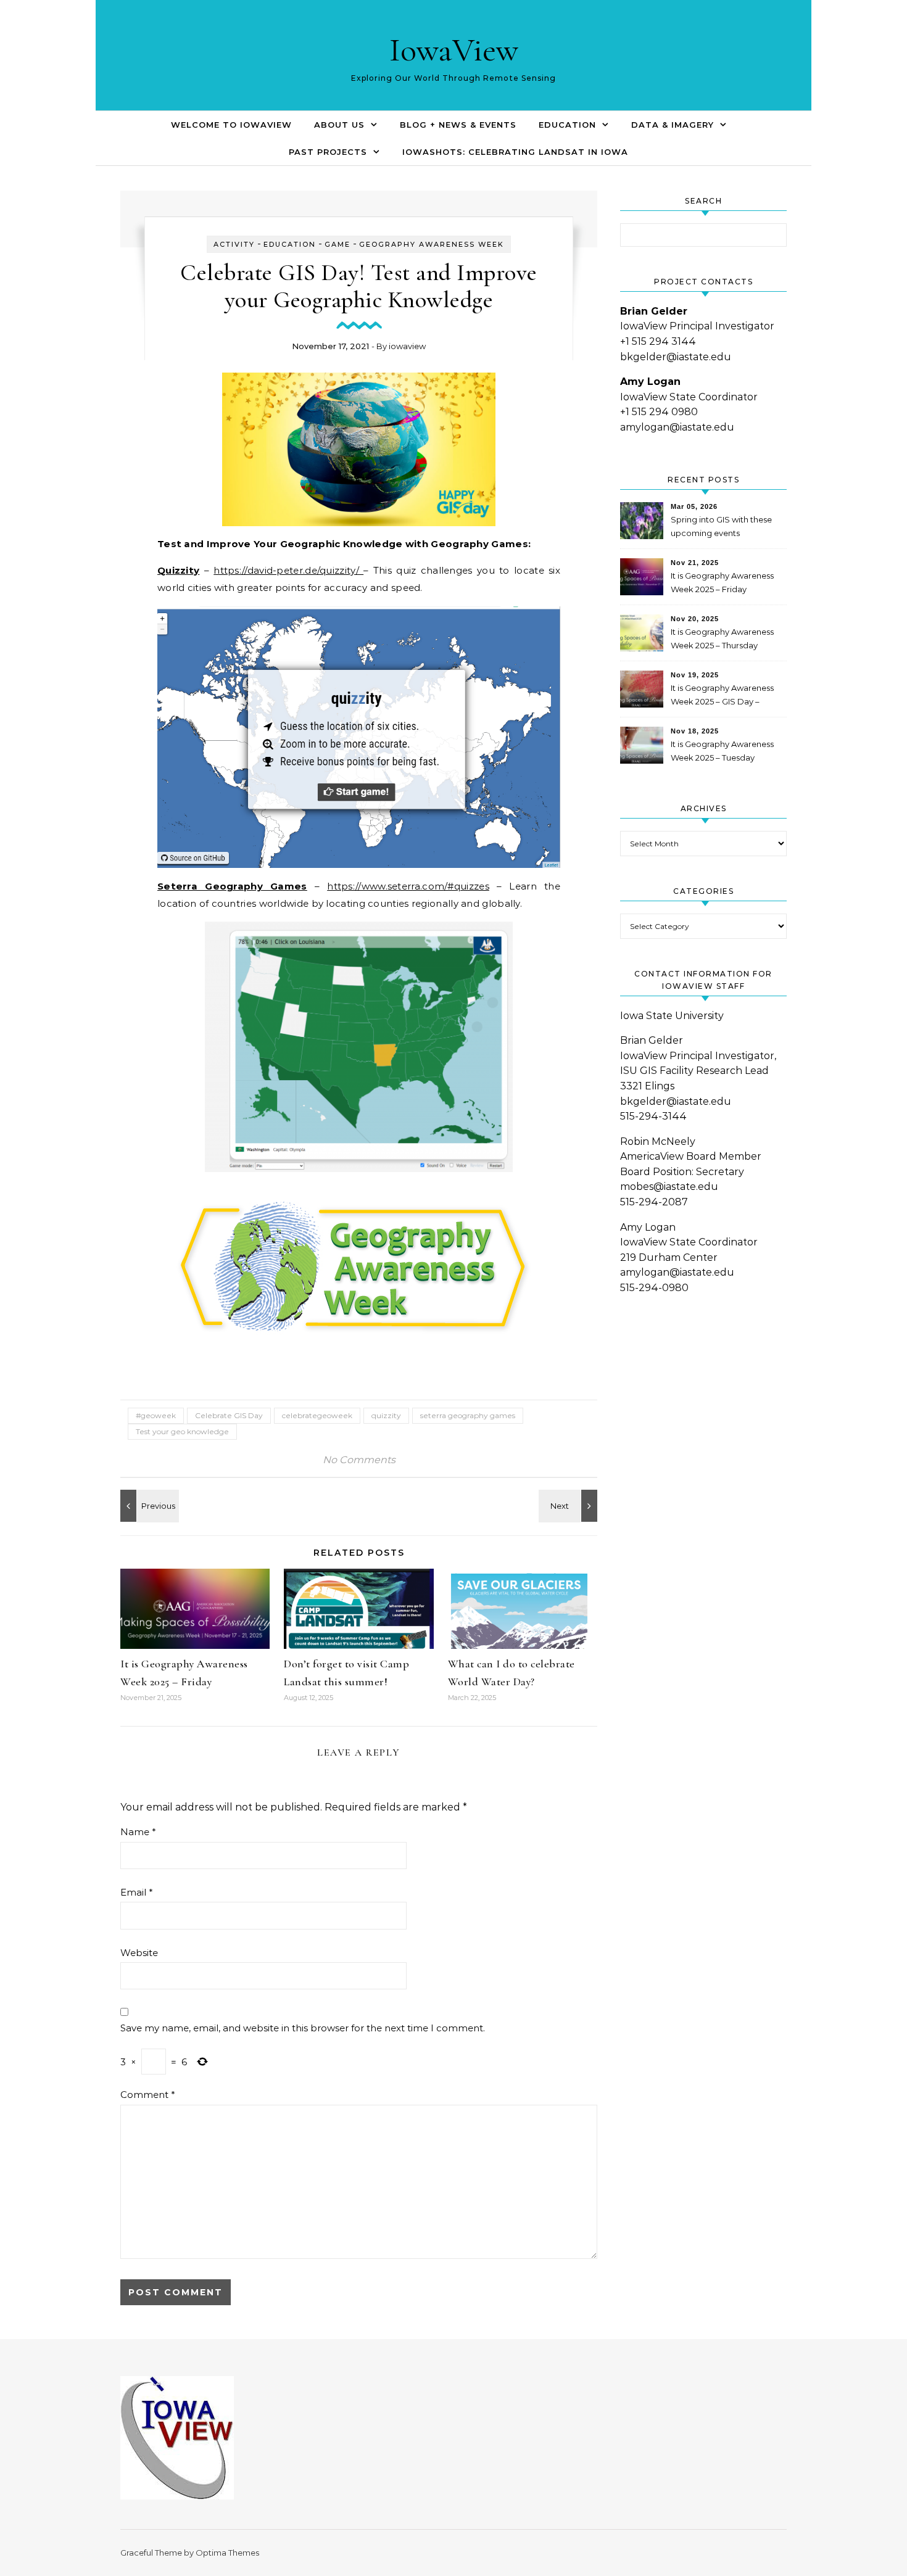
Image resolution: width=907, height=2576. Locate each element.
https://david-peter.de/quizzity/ (288, 570)
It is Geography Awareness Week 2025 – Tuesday (722, 751)
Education (567, 125)
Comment (148, 2095)
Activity (234, 244)
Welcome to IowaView (231, 125)
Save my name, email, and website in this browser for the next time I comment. (303, 2028)
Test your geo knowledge (182, 1431)
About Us (339, 125)
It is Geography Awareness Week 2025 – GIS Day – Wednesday (722, 696)
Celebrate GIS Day (229, 1415)
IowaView (454, 50)
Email (137, 1892)
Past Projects (328, 152)
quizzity (386, 1415)
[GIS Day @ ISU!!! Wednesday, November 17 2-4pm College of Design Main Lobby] (569, 1506)
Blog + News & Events (458, 125)
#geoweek (156, 1415)
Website (139, 1953)
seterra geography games (468, 1415)
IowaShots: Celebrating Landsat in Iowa (515, 152)
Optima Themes (227, 2553)
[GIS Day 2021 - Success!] (148, 1506)
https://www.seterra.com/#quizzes (408, 886)
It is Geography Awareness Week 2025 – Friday (722, 582)
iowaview (407, 346)
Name (138, 1832)
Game (338, 244)
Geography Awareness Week (432, 244)
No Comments (359, 1460)
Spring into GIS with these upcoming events (721, 526)
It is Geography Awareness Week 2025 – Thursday (722, 638)
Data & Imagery (673, 125)
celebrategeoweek (317, 1415)
